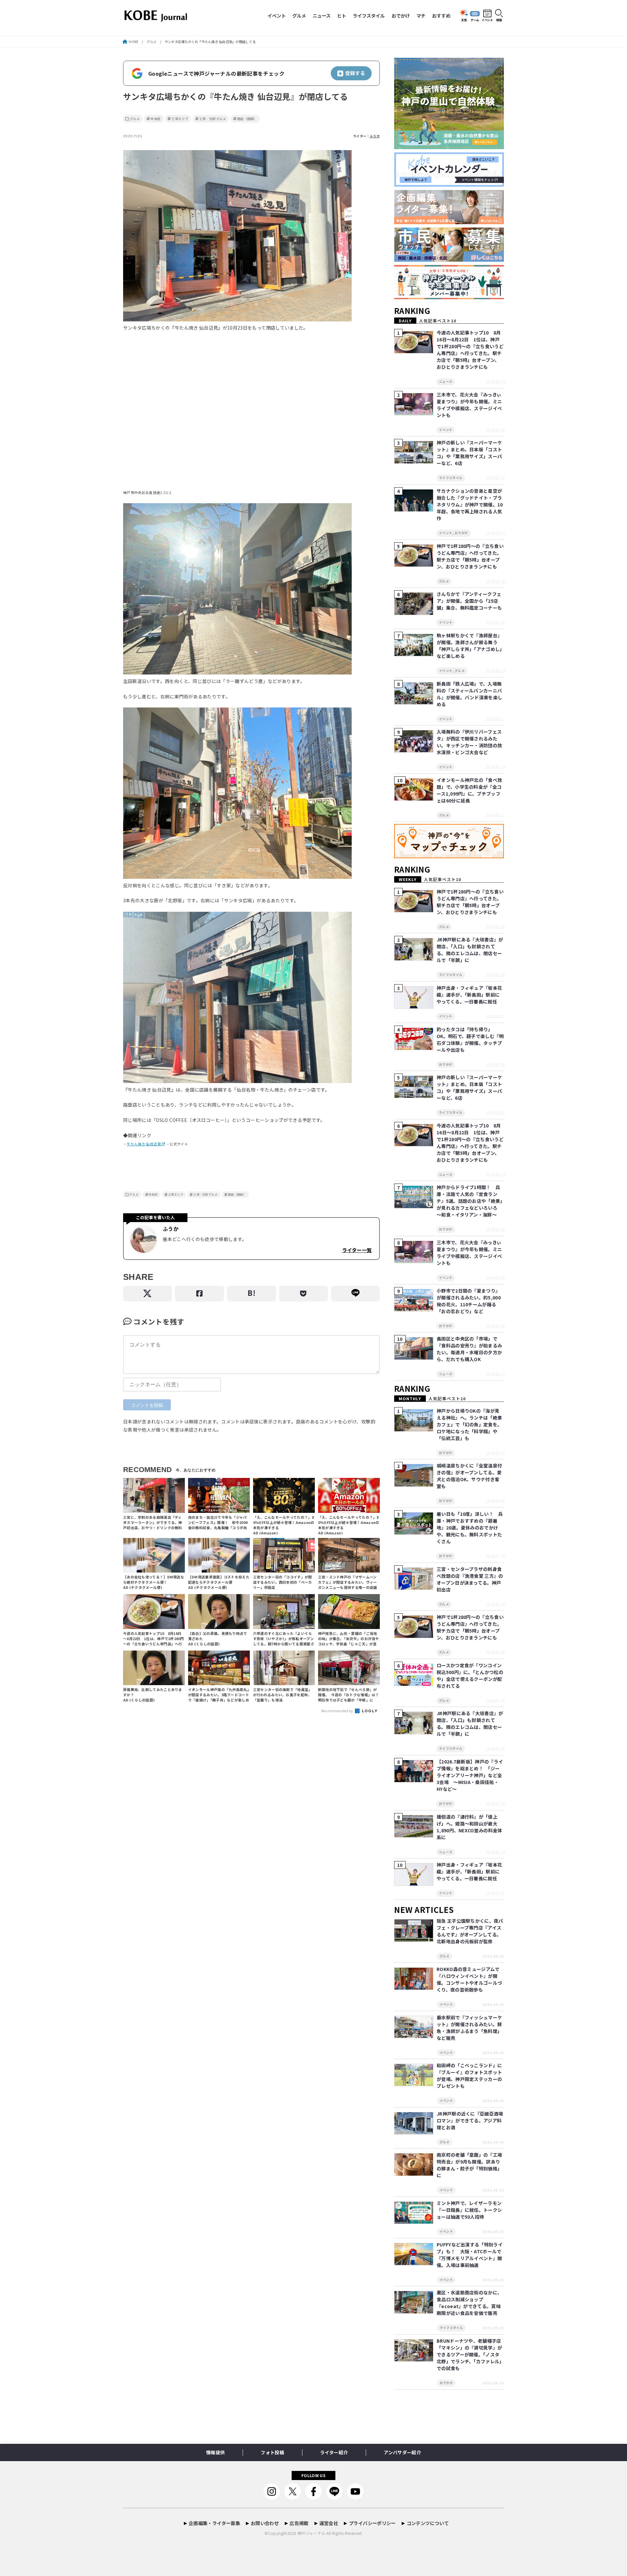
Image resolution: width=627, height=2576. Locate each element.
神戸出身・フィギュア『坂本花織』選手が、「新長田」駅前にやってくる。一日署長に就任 (469, 995)
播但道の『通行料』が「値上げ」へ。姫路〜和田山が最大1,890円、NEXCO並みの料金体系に (469, 1827)
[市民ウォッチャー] (449, 262)
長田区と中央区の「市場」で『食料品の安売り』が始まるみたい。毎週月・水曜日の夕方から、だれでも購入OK (469, 1349)
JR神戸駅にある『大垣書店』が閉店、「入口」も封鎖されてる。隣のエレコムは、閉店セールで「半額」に (470, 950)
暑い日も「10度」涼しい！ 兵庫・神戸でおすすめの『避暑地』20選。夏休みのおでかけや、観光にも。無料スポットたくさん (470, 1528)
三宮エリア (180, 119)
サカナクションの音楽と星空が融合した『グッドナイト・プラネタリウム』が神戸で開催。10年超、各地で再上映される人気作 (470, 504)
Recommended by (338, 1711)
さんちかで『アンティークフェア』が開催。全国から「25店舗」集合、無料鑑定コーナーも (469, 601)
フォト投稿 (272, 2452)
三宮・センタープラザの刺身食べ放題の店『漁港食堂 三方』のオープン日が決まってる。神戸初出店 (470, 1579)
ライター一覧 (357, 1250)
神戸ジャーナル (311, 2533)
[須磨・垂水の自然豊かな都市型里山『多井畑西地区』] (449, 149)
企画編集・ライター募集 (214, 2523)
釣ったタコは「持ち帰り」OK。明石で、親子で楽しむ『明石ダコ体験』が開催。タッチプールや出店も (470, 1040)
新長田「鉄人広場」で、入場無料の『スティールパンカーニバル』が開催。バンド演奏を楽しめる (469, 694)
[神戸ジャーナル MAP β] (449, 858)
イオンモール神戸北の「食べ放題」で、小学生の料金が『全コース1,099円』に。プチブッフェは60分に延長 (469, 790)
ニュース (322, 16)
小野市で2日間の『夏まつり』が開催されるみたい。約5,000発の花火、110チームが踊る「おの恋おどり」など (469, 1301)
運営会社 (329, 2523)
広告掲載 (299, 2523)
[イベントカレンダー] (449, 187)
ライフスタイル (369, 16)
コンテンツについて (428, 2523)
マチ (421, 16)
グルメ (299, 16)
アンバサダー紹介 (402, 2452)
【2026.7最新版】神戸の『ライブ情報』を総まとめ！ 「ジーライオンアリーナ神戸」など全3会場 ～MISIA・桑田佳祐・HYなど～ (470, 1775)
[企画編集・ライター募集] (449, 224)
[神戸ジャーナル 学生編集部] (449, 299)
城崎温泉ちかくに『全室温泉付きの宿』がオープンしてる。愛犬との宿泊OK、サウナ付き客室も (469, 1476)
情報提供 (215, 2452)
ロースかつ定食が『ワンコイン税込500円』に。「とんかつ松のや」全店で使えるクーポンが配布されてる (470, 1676)
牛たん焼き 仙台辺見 (144, 1144)
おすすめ (441, 16)
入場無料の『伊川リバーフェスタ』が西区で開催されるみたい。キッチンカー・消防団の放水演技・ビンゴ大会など (469, 742)
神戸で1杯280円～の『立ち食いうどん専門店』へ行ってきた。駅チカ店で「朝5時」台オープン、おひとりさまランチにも (470, 556)
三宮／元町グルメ (213, 119)
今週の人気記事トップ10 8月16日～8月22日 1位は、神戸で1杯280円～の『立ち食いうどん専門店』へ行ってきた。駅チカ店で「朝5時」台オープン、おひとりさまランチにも (470, 350)
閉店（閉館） (247, 119)
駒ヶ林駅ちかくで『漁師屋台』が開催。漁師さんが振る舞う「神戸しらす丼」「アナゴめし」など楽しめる (469, 646)
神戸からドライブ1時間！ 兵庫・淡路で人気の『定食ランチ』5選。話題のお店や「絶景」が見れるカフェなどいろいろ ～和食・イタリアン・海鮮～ (470, 1201)
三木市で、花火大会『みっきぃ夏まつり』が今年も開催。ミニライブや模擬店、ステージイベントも (469, 405)
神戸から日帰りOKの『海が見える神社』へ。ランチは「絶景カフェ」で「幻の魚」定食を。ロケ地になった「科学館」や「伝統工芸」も (469, 1424)
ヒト (342, 16)
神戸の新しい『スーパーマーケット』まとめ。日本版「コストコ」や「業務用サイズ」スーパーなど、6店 (469, 453)
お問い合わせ (265, 2523)
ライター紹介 (334, 2452)
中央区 (156, 119)
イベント (277, 16)
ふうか (375, 136)
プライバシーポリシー (372, 2523)
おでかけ (401, 16)
